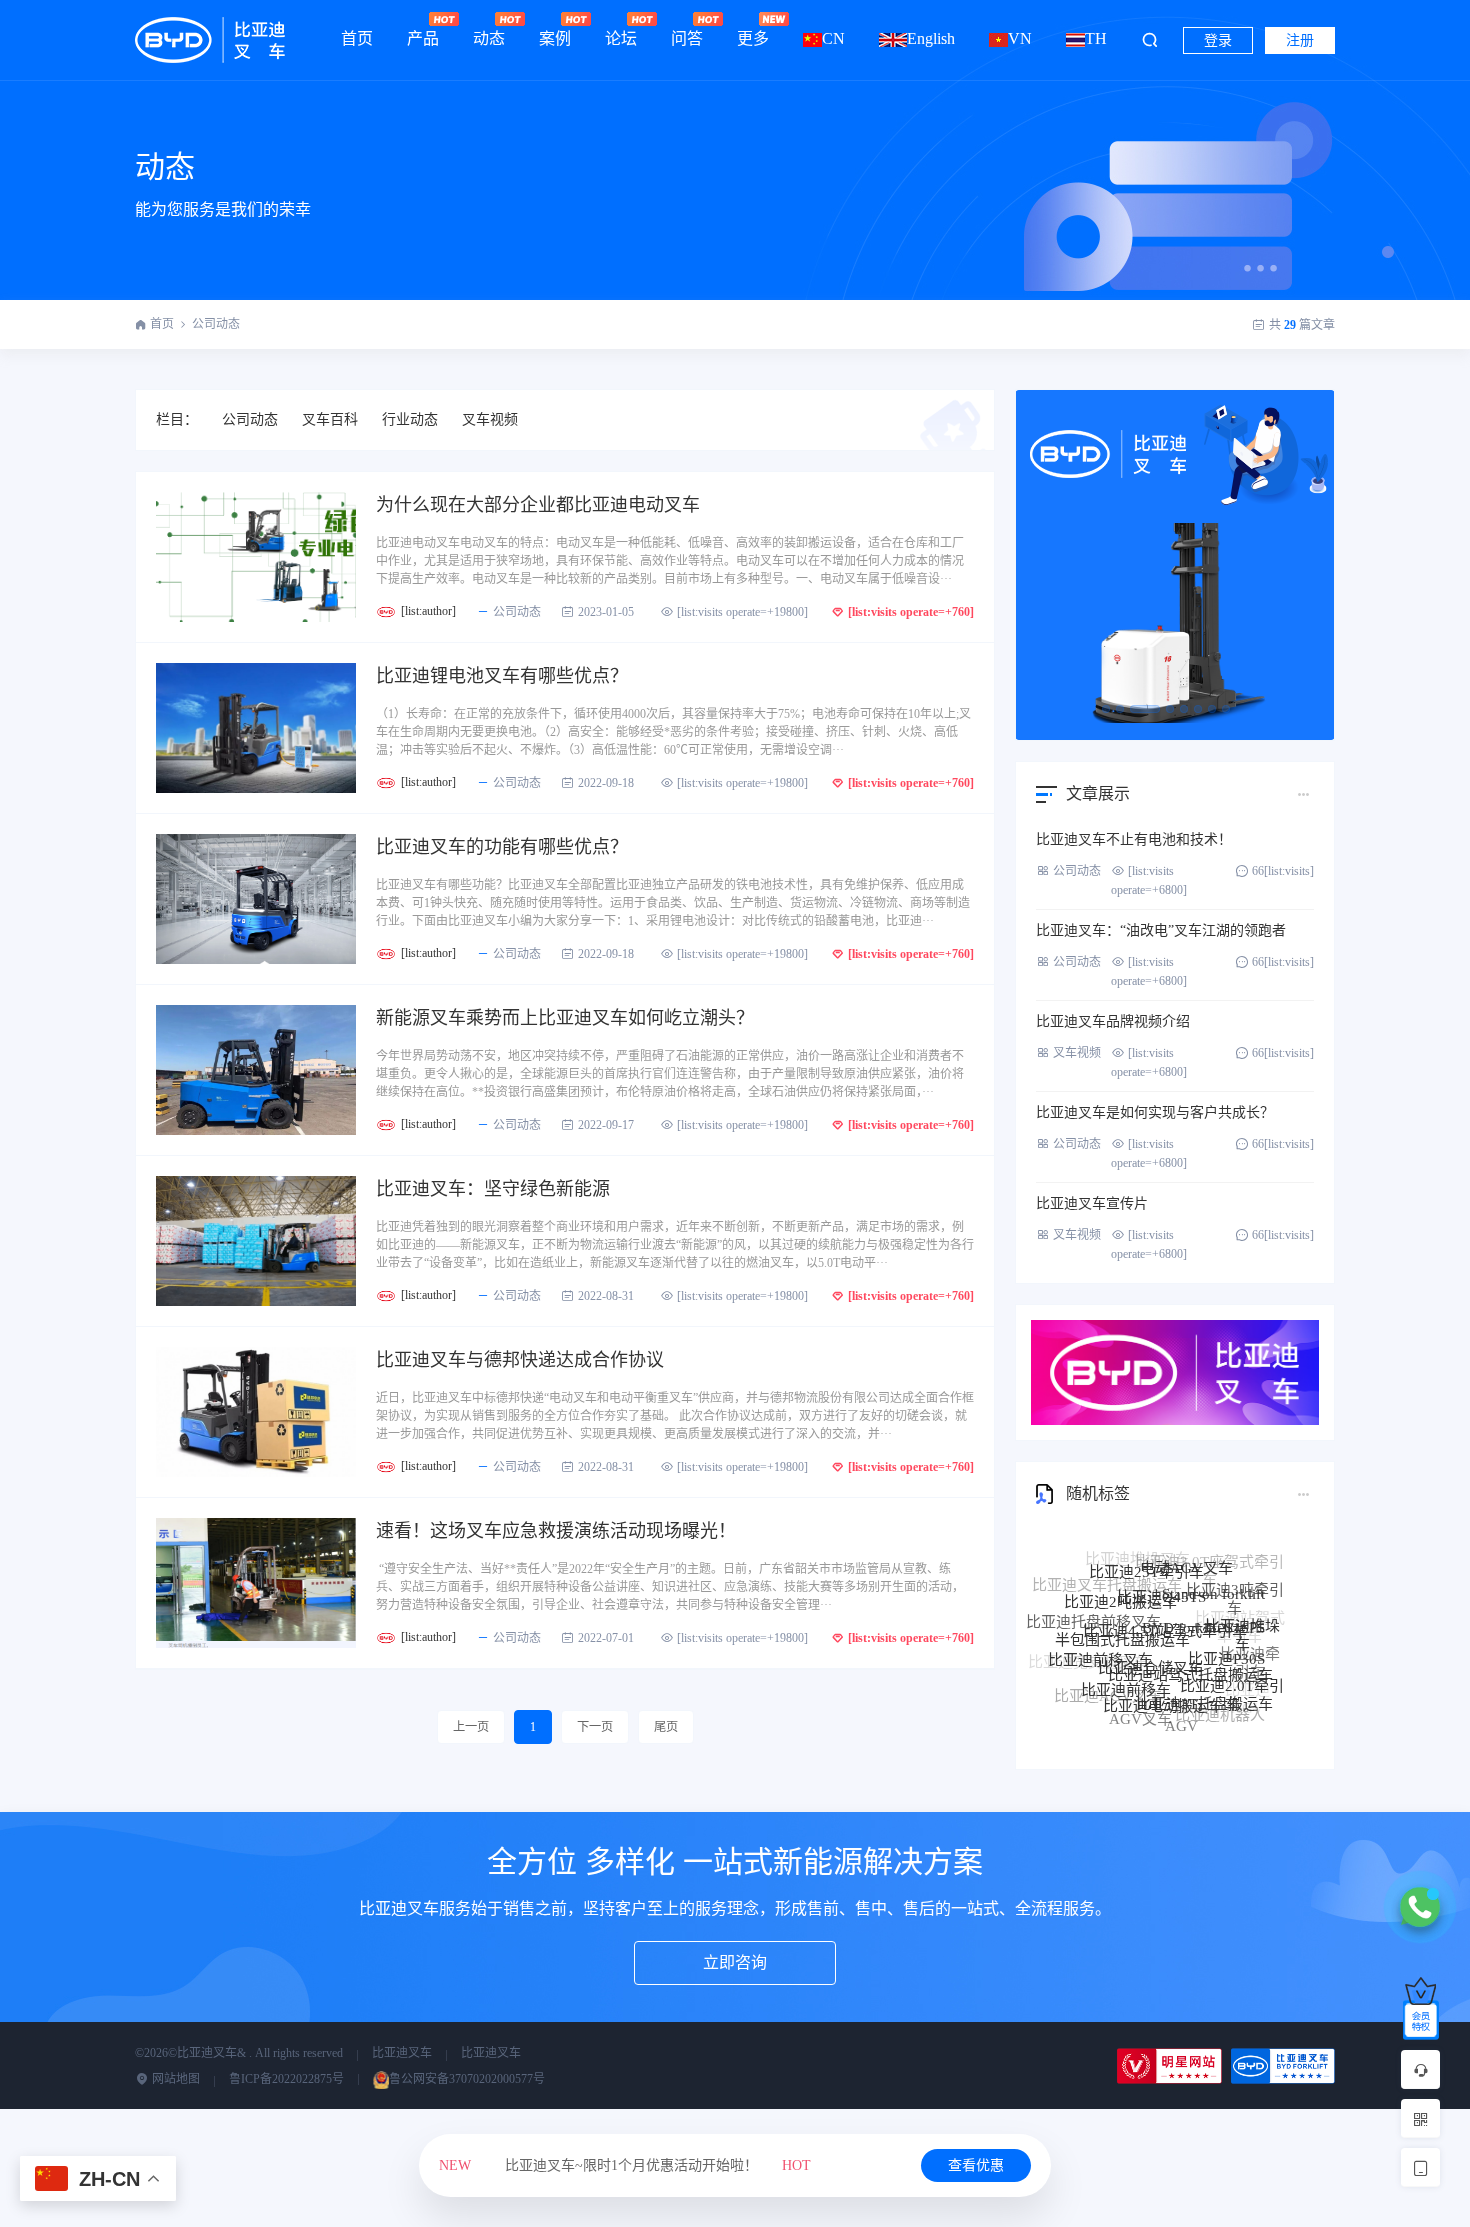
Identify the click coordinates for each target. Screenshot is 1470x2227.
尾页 (666, 1727)
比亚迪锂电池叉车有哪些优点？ (502, 676)
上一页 (471, 1727)
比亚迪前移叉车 (1100, 1634)
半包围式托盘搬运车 (1122, 1604)
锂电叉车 (1228, 1711)
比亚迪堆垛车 (1242, 1610)
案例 (555, 38)
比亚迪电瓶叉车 (1118, 1707)
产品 (423, 38)
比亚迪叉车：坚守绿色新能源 (493, 1189)
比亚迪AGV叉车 (1108, 1681)
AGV (1181, 1704)
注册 (1300, 40)
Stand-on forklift (1213, 1567)
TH (1096, 38)
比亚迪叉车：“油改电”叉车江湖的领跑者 (1161, 930)
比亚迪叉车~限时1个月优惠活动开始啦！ (625, 2165)
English (931, 38)
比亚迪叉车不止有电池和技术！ (1134, 839)
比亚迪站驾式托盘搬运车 (1190, 1630)
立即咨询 (735, 1962)
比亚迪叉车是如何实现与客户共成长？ (1155, 1112)
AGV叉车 (1140, 1697)
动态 (489, 38)
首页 (357, 38)
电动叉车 (1195, 1723)
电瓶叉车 (1154, 1722)
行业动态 (410, 419)
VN (1020, 38)
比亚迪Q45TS (1161, 1564)
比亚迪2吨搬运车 (1120, 1577)
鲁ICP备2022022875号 (286, 2079)
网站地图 (174, 2079)
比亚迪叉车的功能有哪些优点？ (502, 847)
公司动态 (216, 324)
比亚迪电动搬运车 (1163, 1668)
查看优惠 (976, 2165)
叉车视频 (490, 419)
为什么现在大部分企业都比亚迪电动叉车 (538, 505)
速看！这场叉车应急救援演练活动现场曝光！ (556, 1531)
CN (833, 38)
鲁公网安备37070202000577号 (467, 2079)
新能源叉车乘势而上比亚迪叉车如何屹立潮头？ (565, 1018)
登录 (1218, 40)
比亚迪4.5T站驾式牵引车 (1165, 1588)
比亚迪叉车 (402, 2053)
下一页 (595, 1727)
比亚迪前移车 (1126, 1656)
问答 (687, 38)
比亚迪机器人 (1220, 1698)
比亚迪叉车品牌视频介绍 (1113, 1021)
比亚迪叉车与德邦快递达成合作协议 (520, 1360)
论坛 (621, 38)
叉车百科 (330, 419)
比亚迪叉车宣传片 (1092, 1203)
